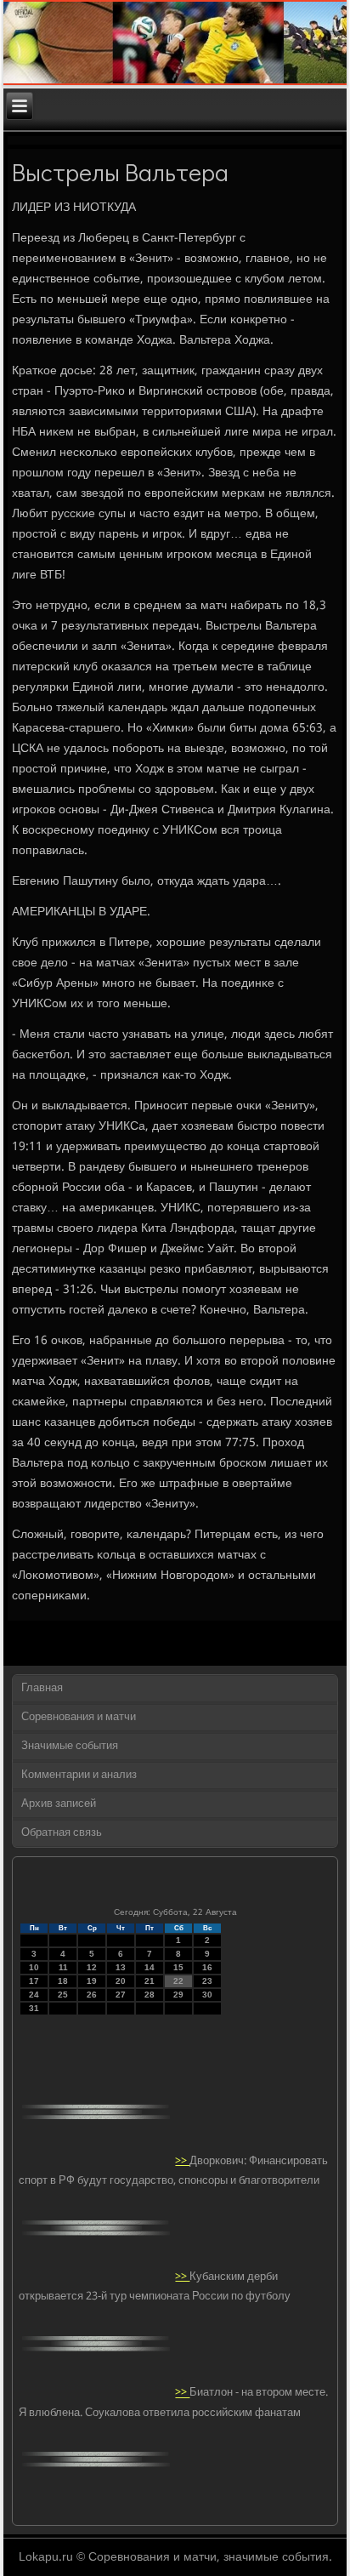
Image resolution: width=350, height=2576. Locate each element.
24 (34, 1995)
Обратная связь (62, 1833)
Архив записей (59, 1804)
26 (92, 1995)
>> (182, 2161)
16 (207, 1967)
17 (34, 1981)
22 (178, 1981)
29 (178, 1995)
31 (34, 2008)
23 (207, 1981)
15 (178, 1967)
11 (63, 1967)
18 (63, 1981)
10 (34, 1967)
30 (207, 1995)
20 (121, 1981)
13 (121, 1967)
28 (150, 1995)
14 (150, 1967)
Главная (42, 1688)
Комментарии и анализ (79, 1775)
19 (92, 1981)
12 (92, 1967)
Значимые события (70, 1746)
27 (121, 1995)
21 (150, 1981)
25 (63, 1995)
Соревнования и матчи (79, 1717)
